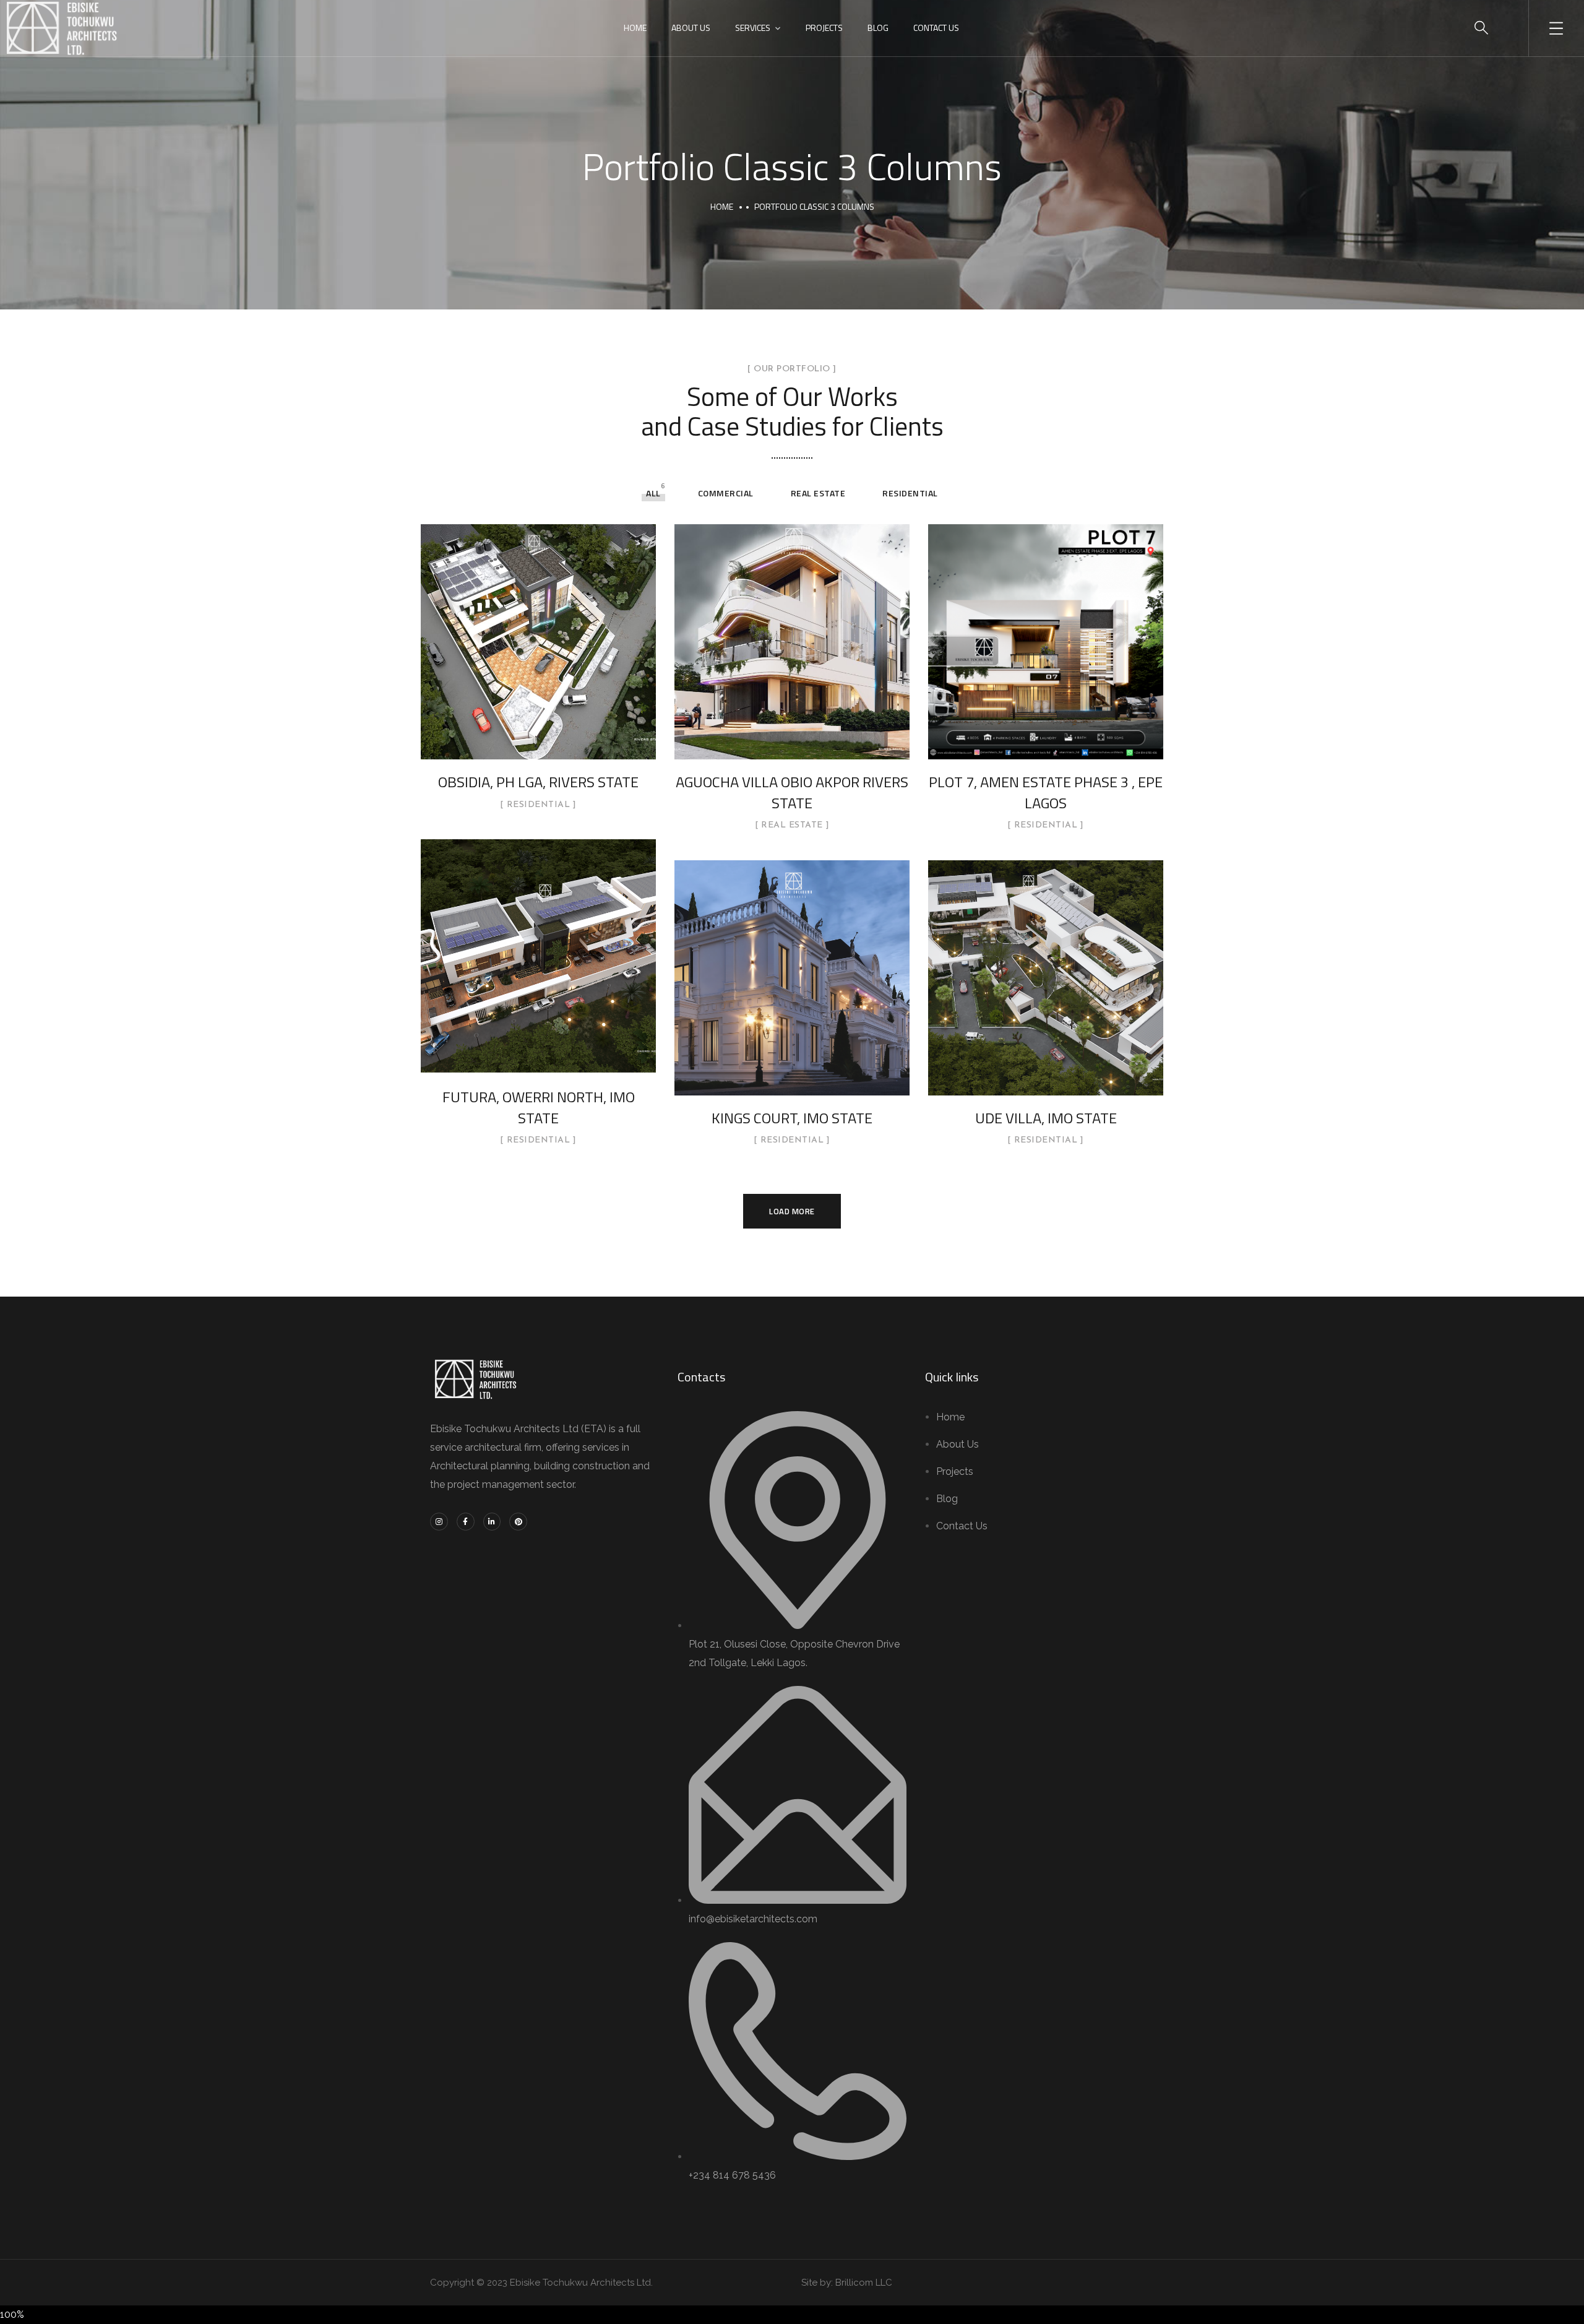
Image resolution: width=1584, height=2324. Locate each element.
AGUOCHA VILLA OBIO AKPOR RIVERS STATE (792, 792)
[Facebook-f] (466, 1522)
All (653, 493)
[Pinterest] (518, 1522)
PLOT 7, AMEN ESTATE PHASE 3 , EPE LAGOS (1046, 792)
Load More (792, 1211)
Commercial (726, 493)
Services (753, 28)
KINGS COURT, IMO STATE (792, 1118)
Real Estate (818, 493)
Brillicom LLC (864, 2283)
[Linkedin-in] (492, 1522)
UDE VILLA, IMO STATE (1046, 1118)
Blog (878, 28)
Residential (910, 493)
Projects (824, 28)
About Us (691, 28)
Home (635, 28)
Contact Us (936, 28)
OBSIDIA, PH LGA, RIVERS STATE (538, 782)
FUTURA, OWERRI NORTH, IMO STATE (539, 1107)
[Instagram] (439, 1522)
